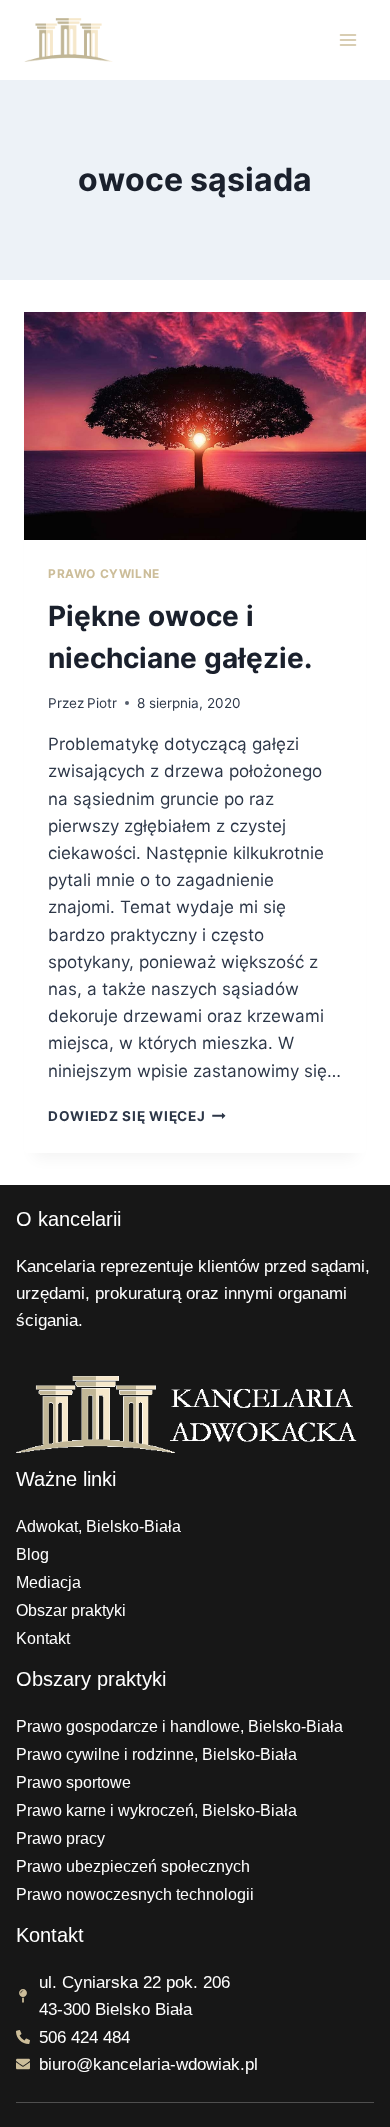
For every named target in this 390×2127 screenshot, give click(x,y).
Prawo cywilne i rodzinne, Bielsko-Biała (156, 1754)
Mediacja (48, 1582)
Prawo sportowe (73, 1782)
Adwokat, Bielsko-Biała (98, 1526)
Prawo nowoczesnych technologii (135, 1894)
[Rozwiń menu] (347, 39)
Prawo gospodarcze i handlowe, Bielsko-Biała (179, 1726)
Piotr (102, 703)
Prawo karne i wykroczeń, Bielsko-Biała (156, 1810)
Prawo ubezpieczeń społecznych (133, 1866)
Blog (32, 1554)
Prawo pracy (60, 1838)
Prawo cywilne (104, 573)
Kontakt (43, 1638)
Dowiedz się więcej (137, 1116)
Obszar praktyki (71, 1610)
